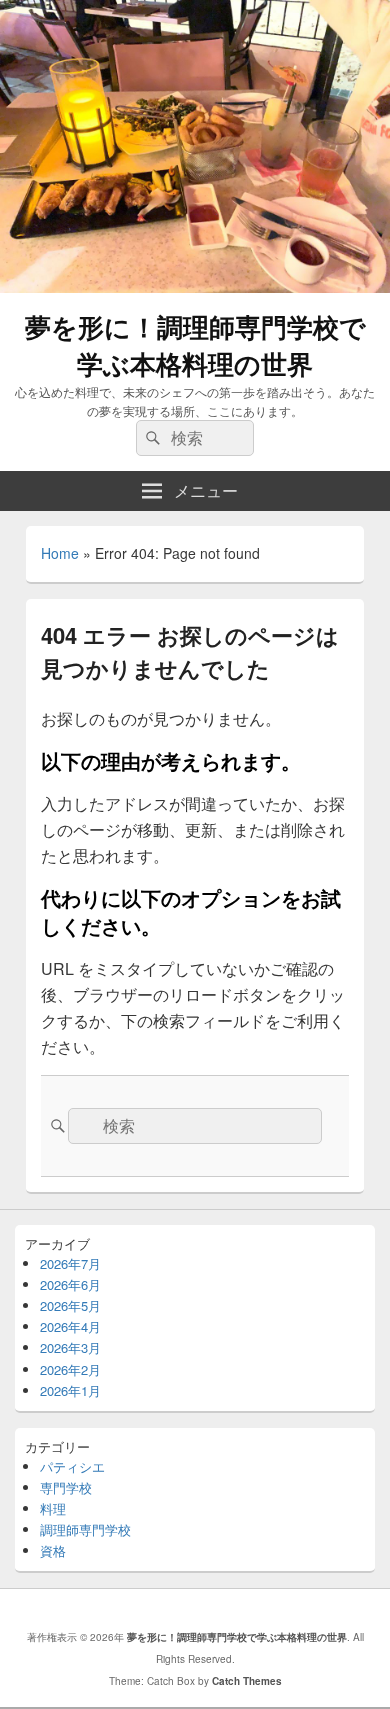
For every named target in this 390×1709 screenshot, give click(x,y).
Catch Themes (247, 1681)
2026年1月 (70, 1390)
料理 (53, 1508)
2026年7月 (70, 1263)
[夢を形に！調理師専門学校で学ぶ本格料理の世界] (195, 286)
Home (60, 553)
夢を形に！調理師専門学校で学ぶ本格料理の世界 (195, 345)
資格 (53, 1550)
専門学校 (66, 1487)
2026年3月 (70, 1347)
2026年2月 (70, 1369)
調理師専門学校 (85, 1529)
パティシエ (72, 1466)
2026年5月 (70, 1305)
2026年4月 (70, 1326)
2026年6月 (70, 1284)
